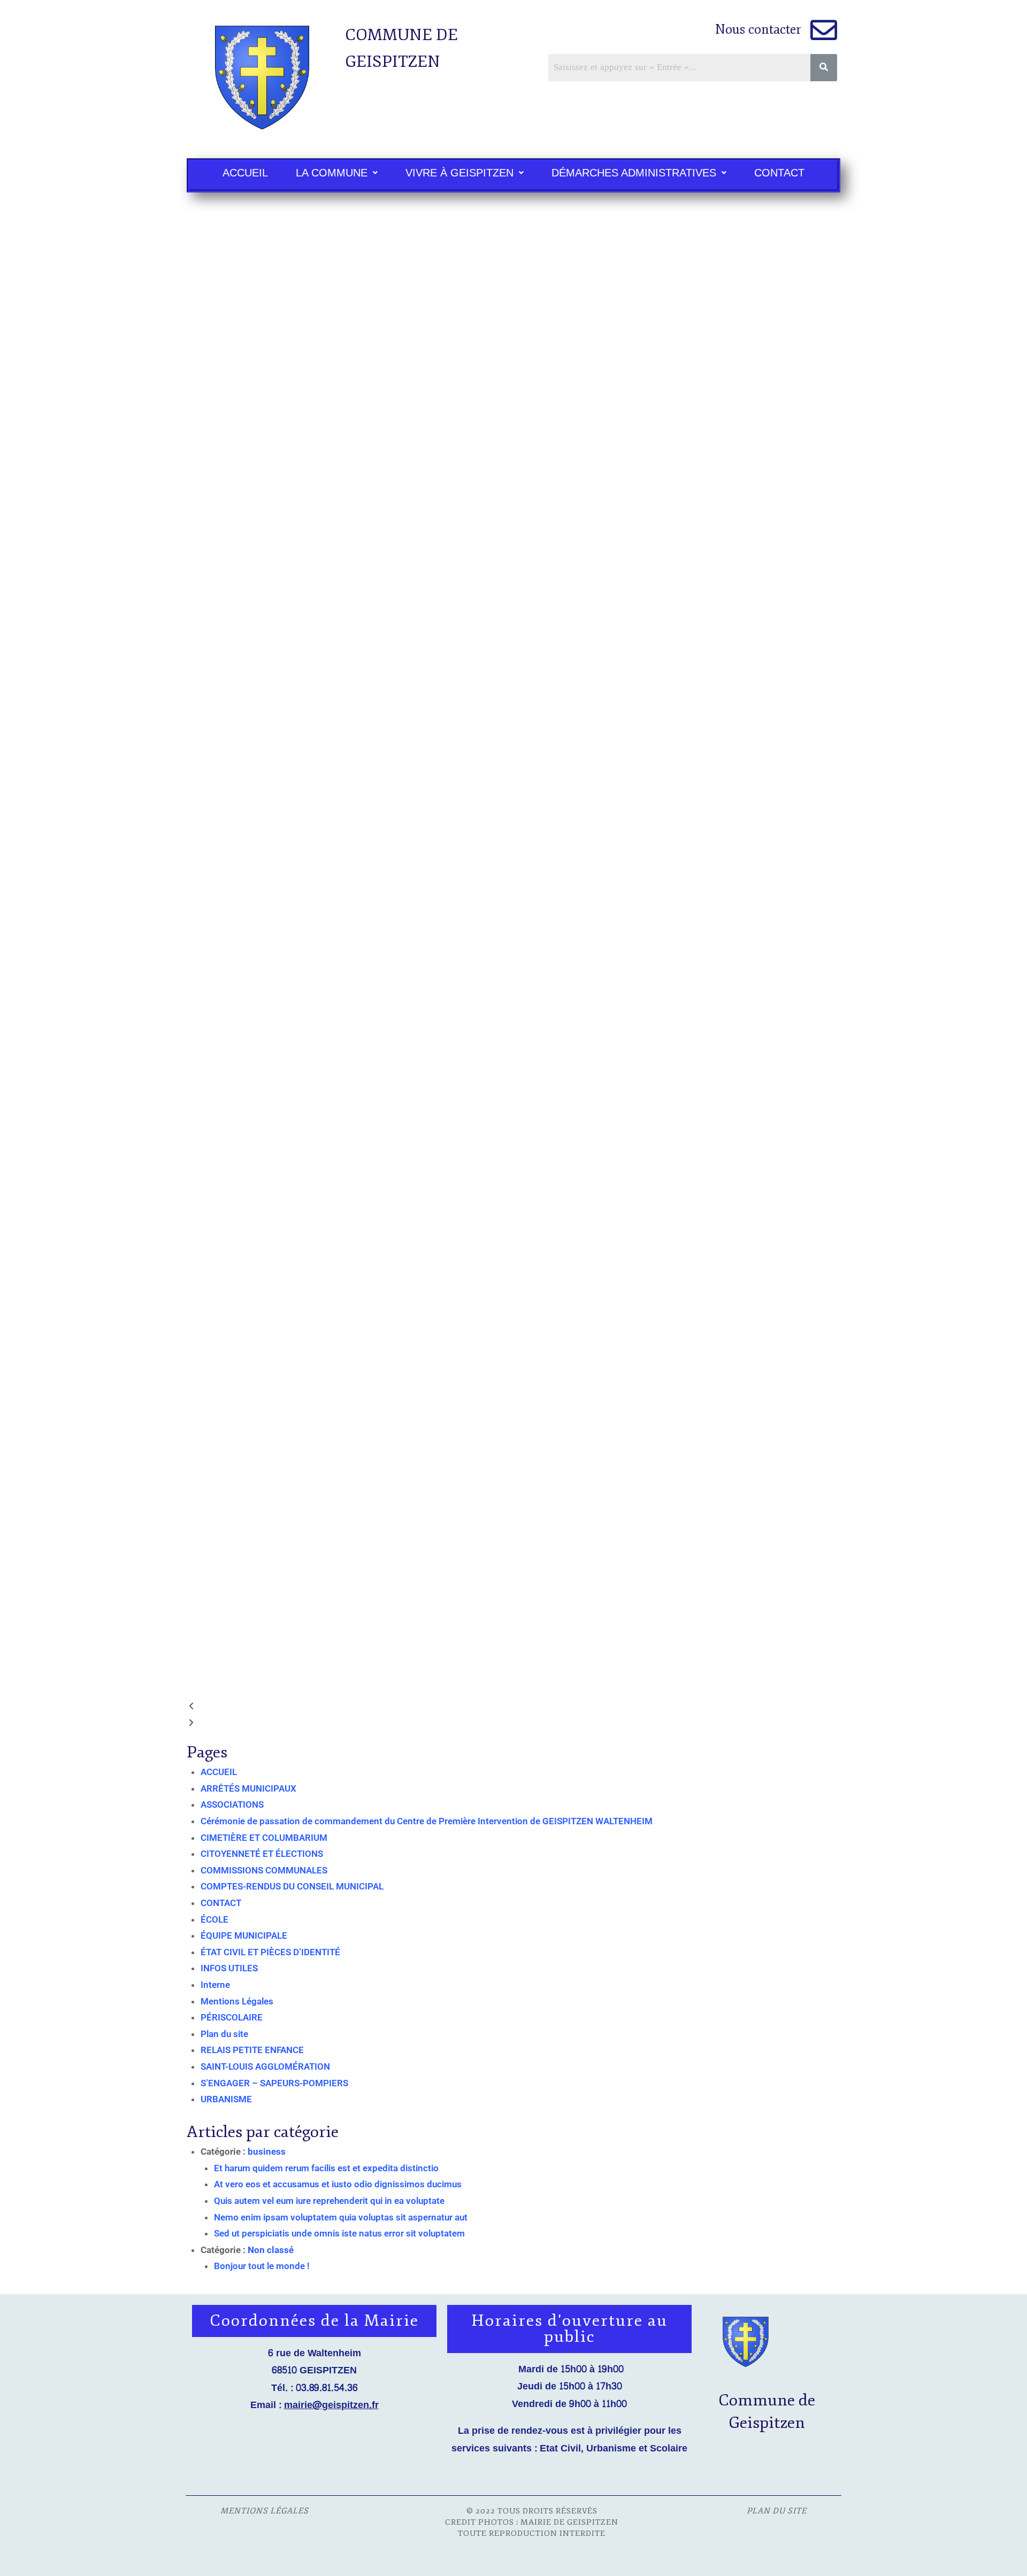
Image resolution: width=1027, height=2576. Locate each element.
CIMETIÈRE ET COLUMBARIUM (264, 1838)
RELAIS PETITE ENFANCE (252, 2050)
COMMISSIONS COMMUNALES (264, 1870)
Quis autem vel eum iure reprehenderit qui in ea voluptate (329, 2201)
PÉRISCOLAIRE (232, 2017)
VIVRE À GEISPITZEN (459, 173)
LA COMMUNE (332, 173)
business (267, 2151)
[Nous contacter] (824, 30)
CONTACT (779, 173)
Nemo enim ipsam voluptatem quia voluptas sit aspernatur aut (341, 2217)
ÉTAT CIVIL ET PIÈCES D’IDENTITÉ (270, 1952)
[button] (337, 173)
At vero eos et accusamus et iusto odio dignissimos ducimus (338, 2184)
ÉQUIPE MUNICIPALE (244, 1935)
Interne (215, 1985)
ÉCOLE (214, 1919)
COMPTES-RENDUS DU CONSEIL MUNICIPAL (292, 1886)
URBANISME (226, 2099)
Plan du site (224, 2034)
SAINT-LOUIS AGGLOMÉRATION (265, 2066)
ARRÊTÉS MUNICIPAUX (248, 1788)
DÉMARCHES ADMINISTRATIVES (634, 173)
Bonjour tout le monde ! (262, 2266)
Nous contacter (759, 29)
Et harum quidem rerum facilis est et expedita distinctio (326, 2168)
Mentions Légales (237, 2001)
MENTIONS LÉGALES (268, 2511)
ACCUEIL (245, 173)
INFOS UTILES (229, 1968)
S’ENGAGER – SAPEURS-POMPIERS (274, 2083)
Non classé (271, 2250)
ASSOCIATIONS (232, 1804)
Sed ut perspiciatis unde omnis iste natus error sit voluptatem (339, 2233)
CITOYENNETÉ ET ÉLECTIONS (262, 1854)
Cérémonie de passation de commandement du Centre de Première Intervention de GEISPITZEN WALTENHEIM (427, 1821)
